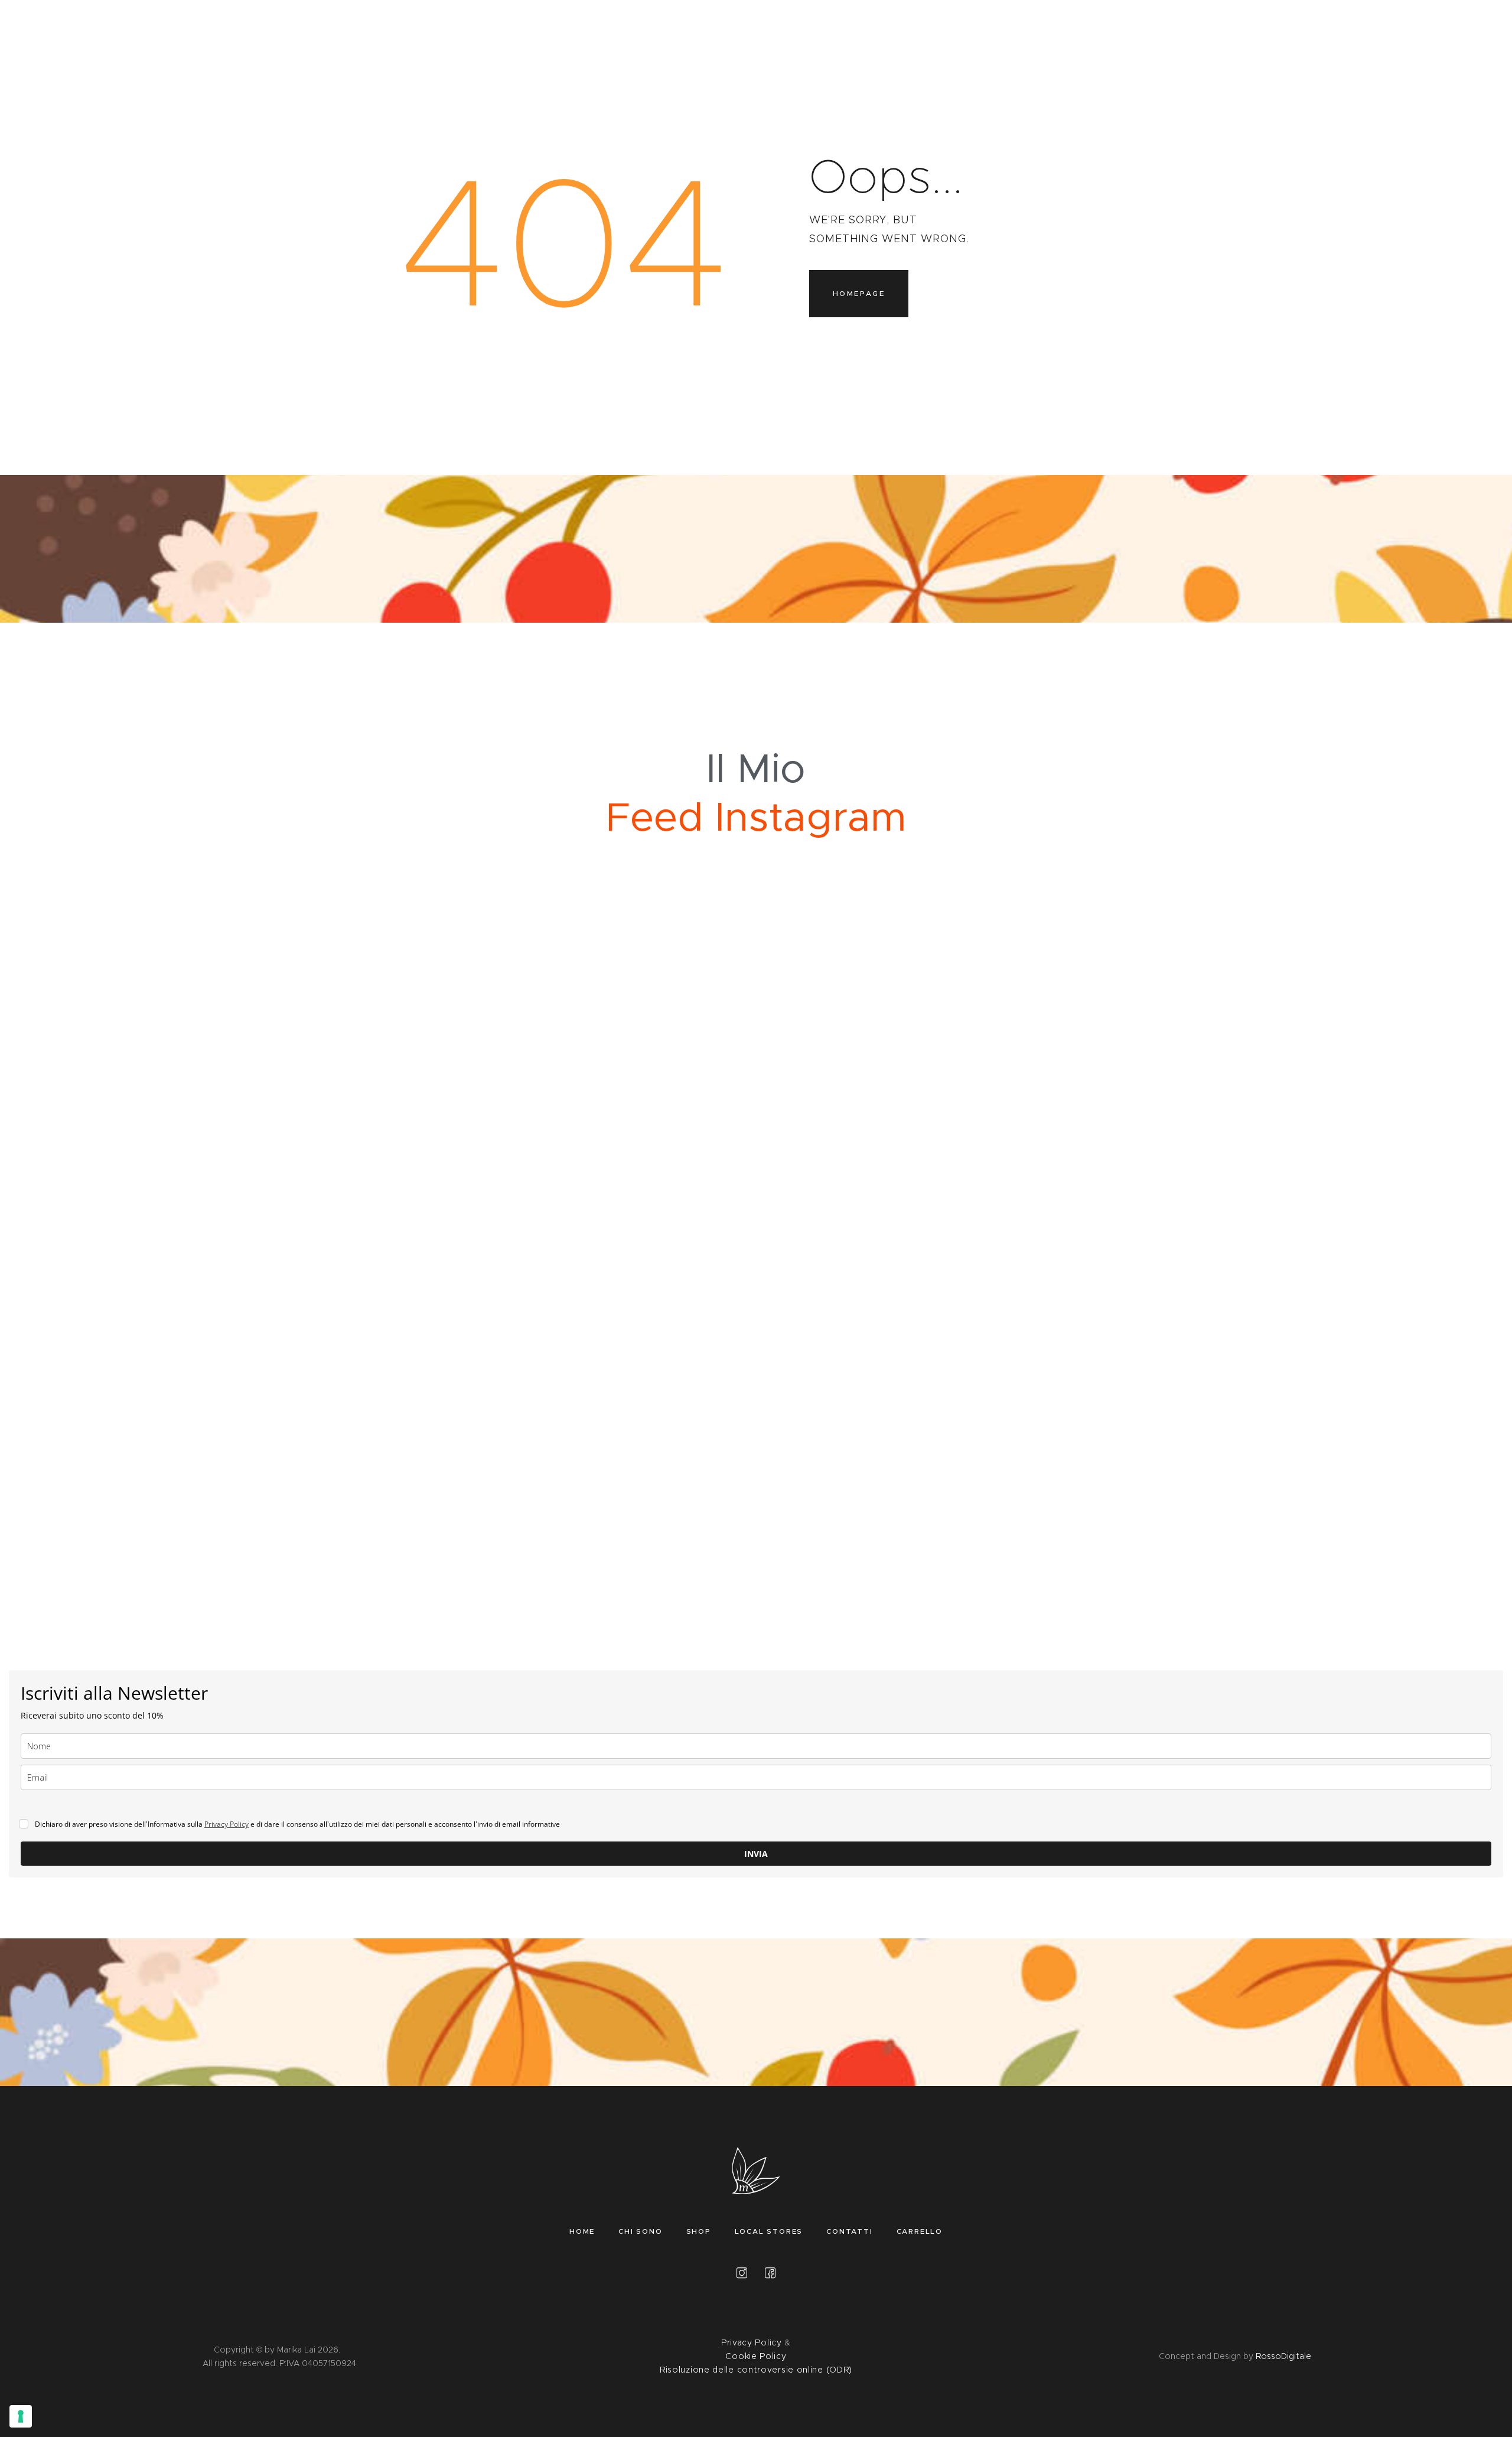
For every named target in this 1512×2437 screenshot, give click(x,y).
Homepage (859, 293)
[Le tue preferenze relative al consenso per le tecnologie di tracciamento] (21, 2416)
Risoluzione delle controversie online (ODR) (756, 2370)
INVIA (756, 1854)
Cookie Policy (756, 2356)
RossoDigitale (1283, 2356)
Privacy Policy (227, 1824)
